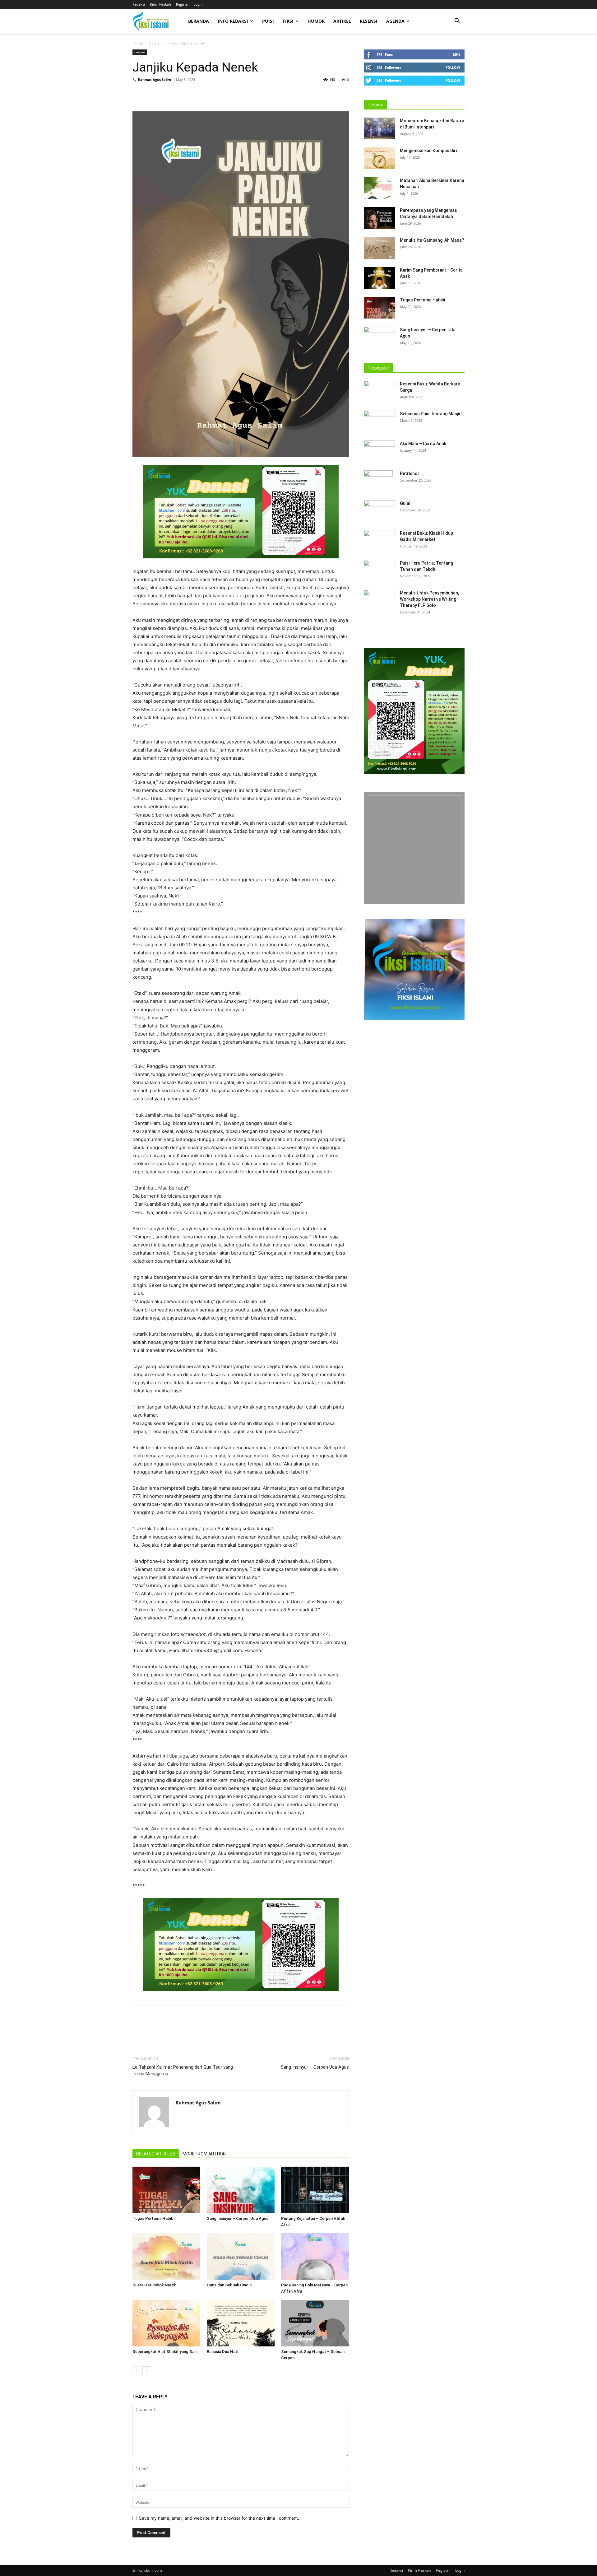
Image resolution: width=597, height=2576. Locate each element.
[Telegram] (210, 94)
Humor (316, 21)
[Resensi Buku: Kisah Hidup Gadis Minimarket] (379, 541)
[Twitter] (153, 94)
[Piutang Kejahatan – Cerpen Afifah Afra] (315, 2190)
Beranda (199, 21)
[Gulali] (379, 511)
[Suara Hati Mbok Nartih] (166, 2257)
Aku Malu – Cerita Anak (423, 444)
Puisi (268, 21)
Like (457, 54)
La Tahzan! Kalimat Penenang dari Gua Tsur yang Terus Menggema (183, 2070)
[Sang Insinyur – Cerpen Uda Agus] (241, 2190)
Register (182, 4)
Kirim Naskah (160, 4)
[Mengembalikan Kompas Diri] (379, 158)
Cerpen (155, 43)
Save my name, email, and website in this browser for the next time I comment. (219, 2518)
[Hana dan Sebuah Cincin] (241, 2257)
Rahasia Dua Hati (222, 2352)
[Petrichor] (378, 481)
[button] (457, 22)
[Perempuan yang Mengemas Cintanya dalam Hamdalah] (379, 218)
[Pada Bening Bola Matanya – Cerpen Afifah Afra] (315, 2257)
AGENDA (395, 21)
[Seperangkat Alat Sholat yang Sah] (166, 2323)
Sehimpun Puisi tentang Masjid (431, 414)
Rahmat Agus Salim (155, 79)
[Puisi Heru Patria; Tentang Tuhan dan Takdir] (379, 571)
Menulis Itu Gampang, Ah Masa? (432, 240)
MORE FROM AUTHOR (204, 2154)
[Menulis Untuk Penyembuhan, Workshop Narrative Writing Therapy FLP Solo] (379, 601)
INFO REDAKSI (233, 21)
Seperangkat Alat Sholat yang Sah (164, 2352)
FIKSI (288, 21)
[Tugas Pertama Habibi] (166, 2190)
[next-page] (146, 2370)
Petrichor (410, 473)
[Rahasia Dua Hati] (241, 2323)
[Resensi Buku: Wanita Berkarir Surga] (379, 392)
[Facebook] (139, 94)
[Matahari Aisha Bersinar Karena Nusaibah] (379, 188)
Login (198, 4)
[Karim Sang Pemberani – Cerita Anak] (379, 278)
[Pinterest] (167, 94)
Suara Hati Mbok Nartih (154, 2285)
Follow (453, 67)
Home (138, 43)
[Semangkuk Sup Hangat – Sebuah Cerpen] (315, 2323)
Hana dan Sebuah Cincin (229, 2285)
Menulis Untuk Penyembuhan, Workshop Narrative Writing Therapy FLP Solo (429, 599)
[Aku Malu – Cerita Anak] (379, 451)
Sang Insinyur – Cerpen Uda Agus (315, 2067)
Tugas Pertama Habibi (153, 2218)
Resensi (369, 21)
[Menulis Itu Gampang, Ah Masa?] (379, 248)
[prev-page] (136, 2370)
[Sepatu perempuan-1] (414, 848)
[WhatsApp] (182, 94)
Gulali (406, 503)
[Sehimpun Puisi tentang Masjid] (379, 422)
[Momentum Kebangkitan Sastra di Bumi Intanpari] (379, 128)
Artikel (342, 21)
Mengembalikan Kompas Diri (428, 151)
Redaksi (139, 4)
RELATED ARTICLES (156, 2154)
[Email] (196, 94)
